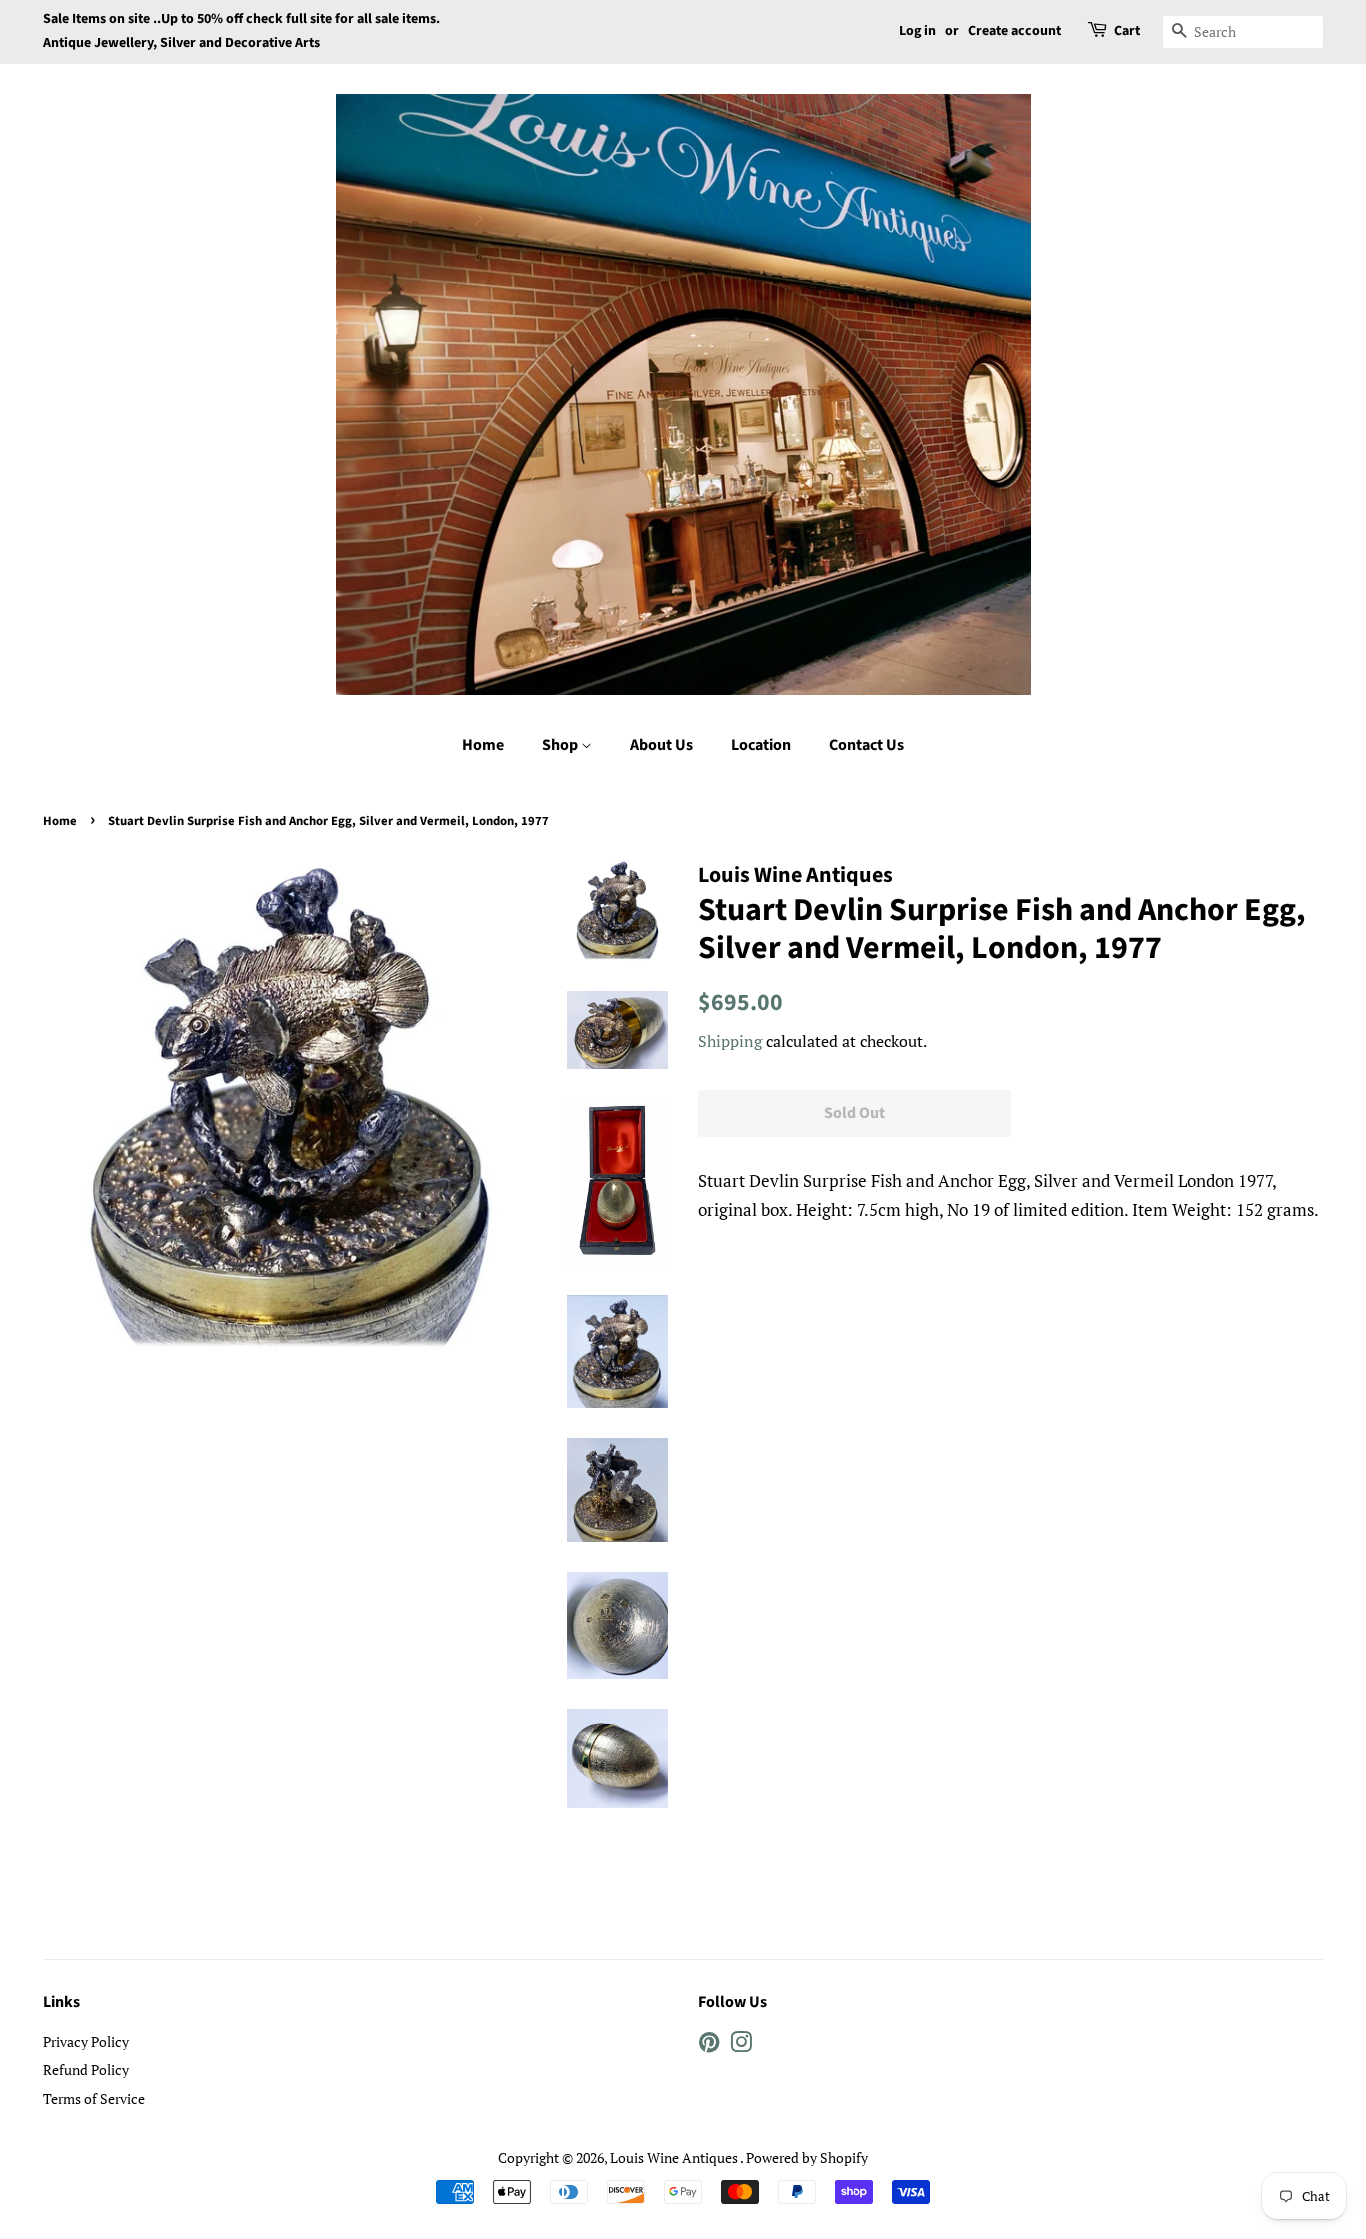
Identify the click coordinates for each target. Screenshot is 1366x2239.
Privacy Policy (86, 2041)
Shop (561, 745)
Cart (1127, 31)
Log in (917, 31)
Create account (1014, 31)
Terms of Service (94, 2098)
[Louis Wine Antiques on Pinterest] (709, 2045)
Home (483, 745)
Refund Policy (86, 2069)
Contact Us (866, 745)
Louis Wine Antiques (675, 2157)
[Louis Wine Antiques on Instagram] (741, 2045)
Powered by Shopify (807, 2157)
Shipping (730, 1041)
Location (761, 745)
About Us (661, 745)
